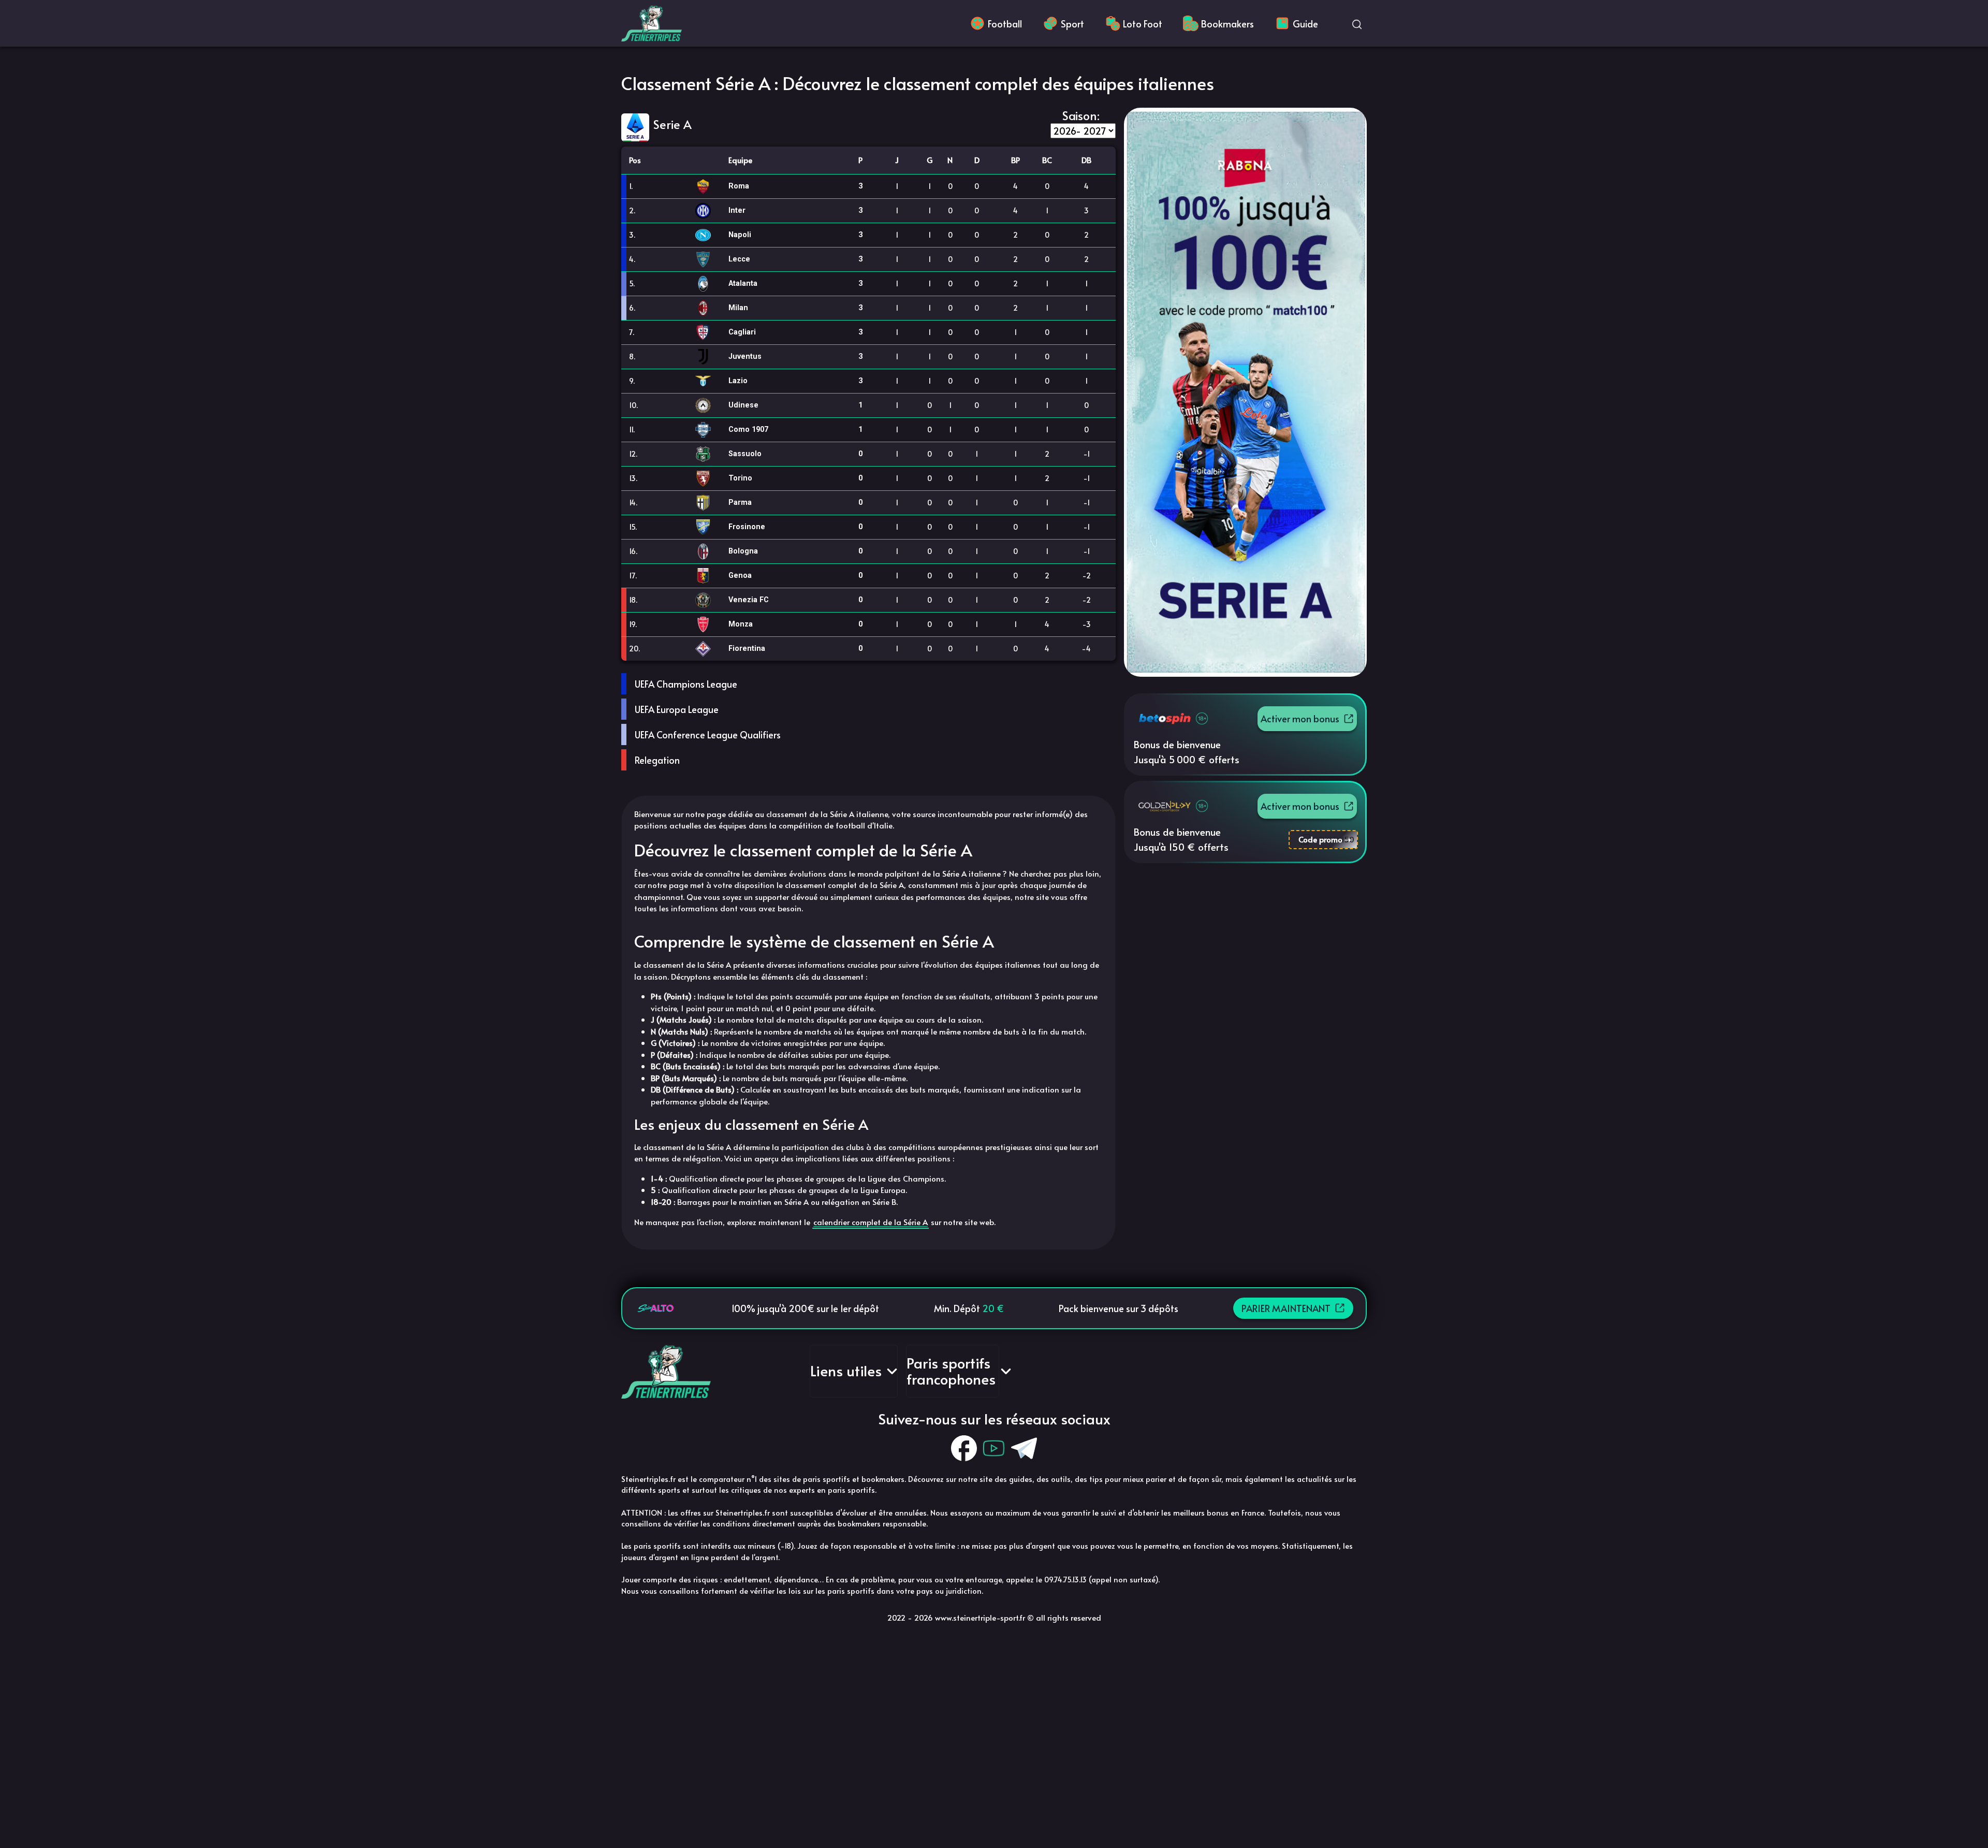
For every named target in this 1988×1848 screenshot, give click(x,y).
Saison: (1081, 115)
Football (1005, 24)
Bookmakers (1227, 24)
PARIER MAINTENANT (1286, 1308)
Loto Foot (1143, 24)
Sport (1072, 24)
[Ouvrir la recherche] (1357, 23)
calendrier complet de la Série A (871, 1222)
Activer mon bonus (1300, 718)
